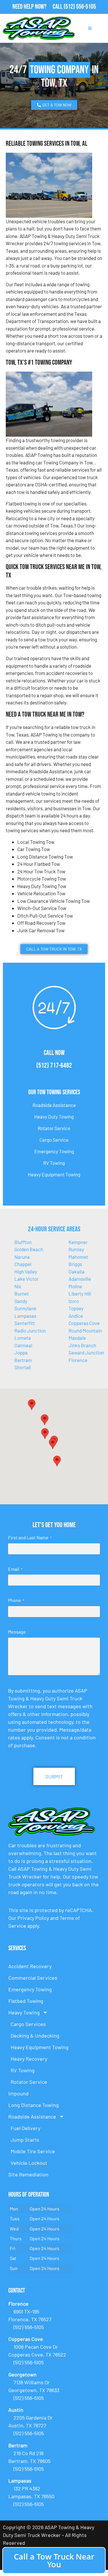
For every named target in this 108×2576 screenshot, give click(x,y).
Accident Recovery (30, 1966)
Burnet (22, 1293)
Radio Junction (30, 1331)
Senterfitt (25, 1323)
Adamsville (80, 1279)
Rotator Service (54, 1128)
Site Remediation (28, 2174)
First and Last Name (30, 1537)
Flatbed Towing (26, 2001)
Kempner (78, 1242)
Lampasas (25, 1316)
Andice (76, 1316)
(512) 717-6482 (54, 1065)
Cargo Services (28, 2024)
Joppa (21, 1352)
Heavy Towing (24, 2012)
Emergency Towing (54, 1151)
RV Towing (54, 1163)
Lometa (23, 1338)
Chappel (23, 1264)
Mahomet (78, 1257)
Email (15, 1569)
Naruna (22, 1257)
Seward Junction (86, 1352)
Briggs (75, 1264)
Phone (16, 1600)
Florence (78, 1360)
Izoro (74, 1301)
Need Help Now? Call (38, 7)
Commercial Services (33, 1978)
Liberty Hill (80, 1293)
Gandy (21, 1301)
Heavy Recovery (29, 2059)
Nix (18, 1286)
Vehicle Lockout (29, 2163)
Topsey (76, 1308)
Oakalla (76, 1272)
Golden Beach (29, 1249)
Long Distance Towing (34, 2105)
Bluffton (23, 1242)
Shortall (23, 1367)
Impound (18, 2093)
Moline (75, 1286)
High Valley (26, 1272)
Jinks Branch (82, 1345)
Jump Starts (25, 2140)
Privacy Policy (33, 1918)
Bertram (23, 1360)
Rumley (76, 1249)
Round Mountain (85, 1331)
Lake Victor (26, 1279)
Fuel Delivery (25, 2128)
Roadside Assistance (54, 1105)
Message (17, 1632)
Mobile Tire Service (33, 2151)
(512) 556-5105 (80, 7)
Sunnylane (25, 1308)
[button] (45, 1420)
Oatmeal (23, 1345)
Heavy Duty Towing (54, 1117)
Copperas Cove (84, 1323)
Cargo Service (54, 1140)
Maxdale (77, 1338)
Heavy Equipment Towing (54, 1174)
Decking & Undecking (35, 2036)
